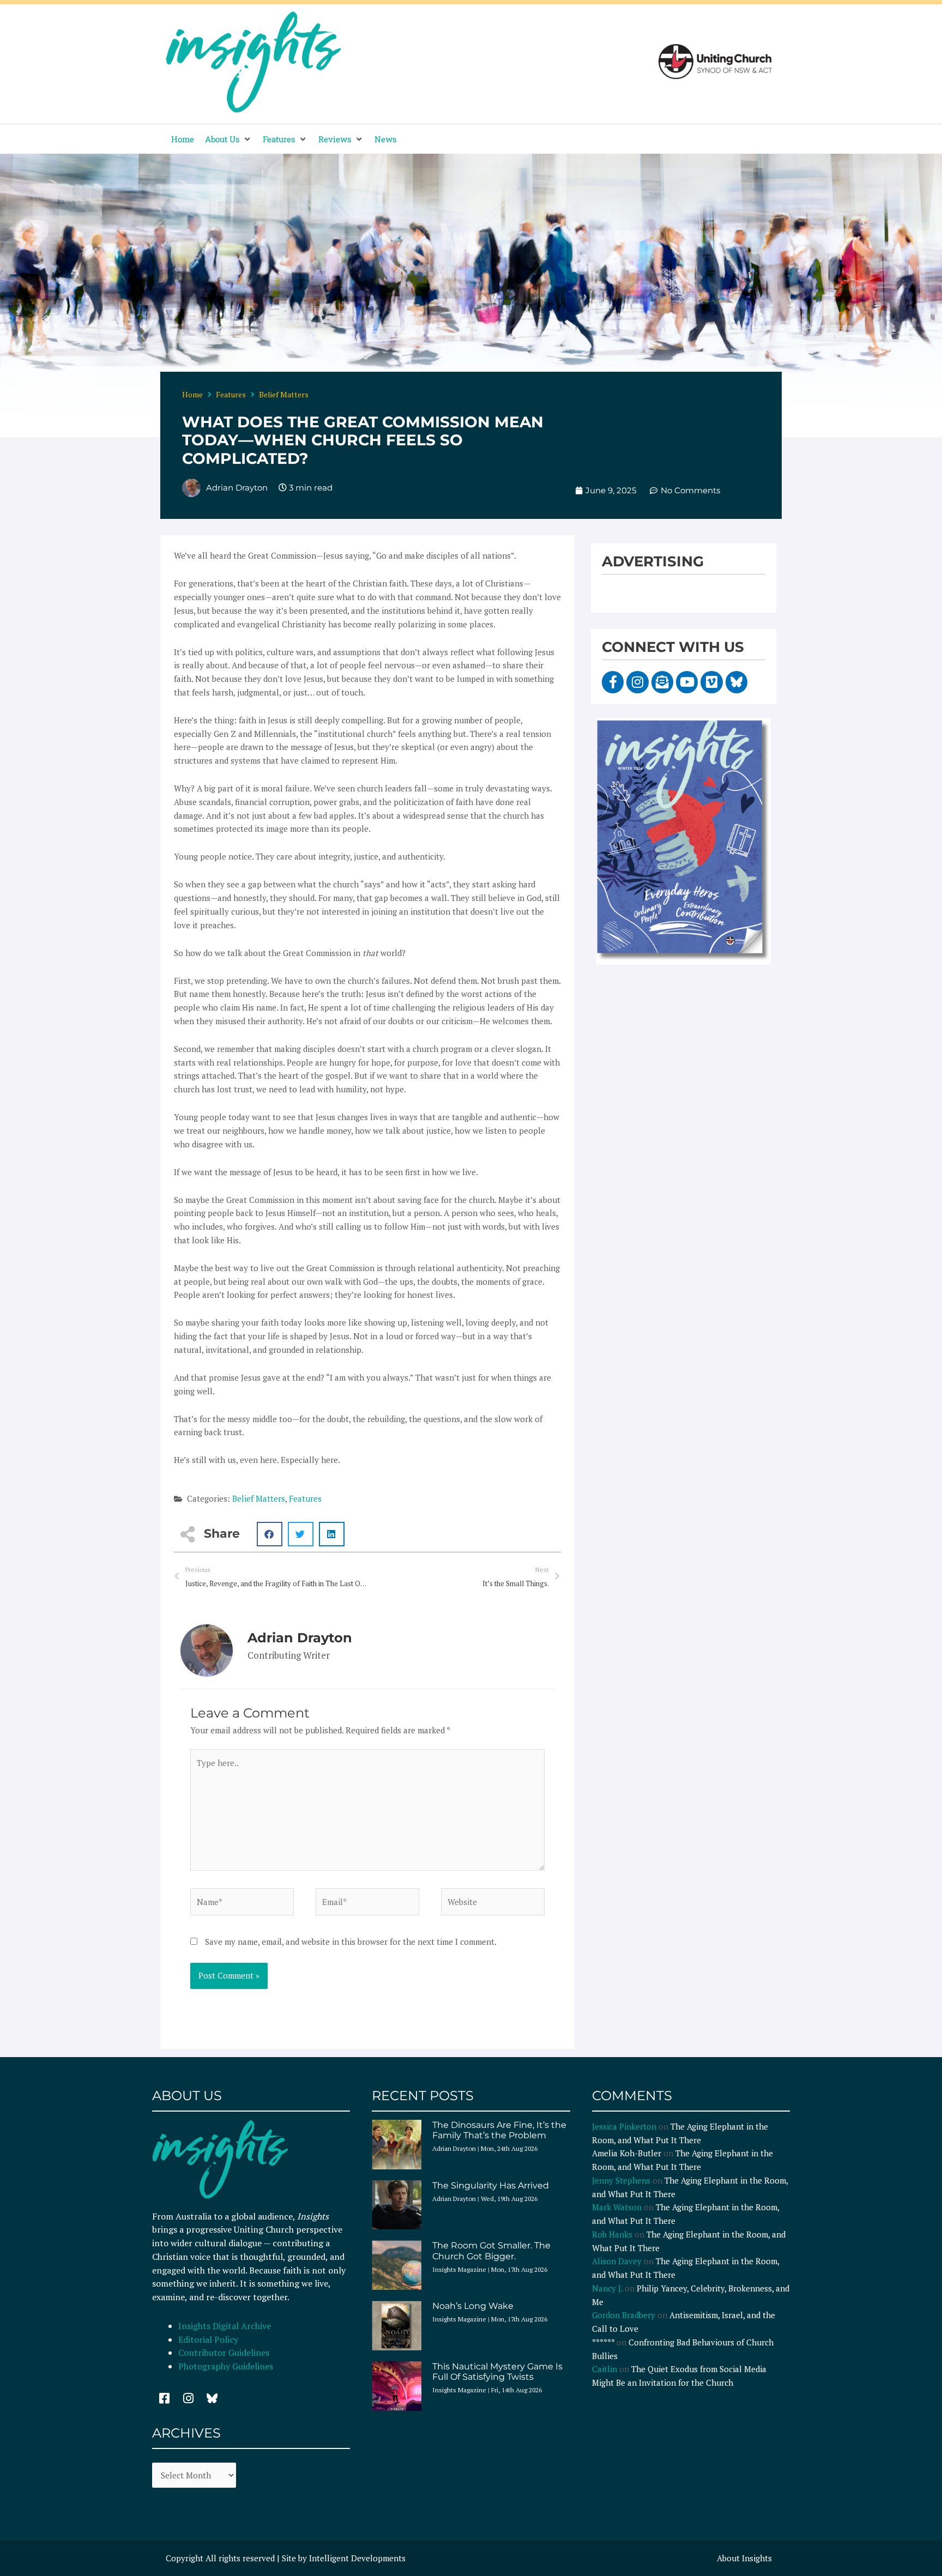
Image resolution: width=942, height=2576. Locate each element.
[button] (228, 139)
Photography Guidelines (226, 2366)
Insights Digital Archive (225, 2326)
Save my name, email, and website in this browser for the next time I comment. (351, 1942)
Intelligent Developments (357, 2558)
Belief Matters (284, 394)
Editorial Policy (209, 2339)
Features (231, 394)
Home (192, 394)
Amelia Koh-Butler (627, 2153)
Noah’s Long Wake (473, 2306)
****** (603, 2342)
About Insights (744, 2558)
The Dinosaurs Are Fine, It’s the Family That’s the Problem (499, 2130)
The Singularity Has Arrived (491, 2185)
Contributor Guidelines (224, 2353)
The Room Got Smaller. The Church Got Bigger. (491, 2251)
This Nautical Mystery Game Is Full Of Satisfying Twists (497, 2372)
